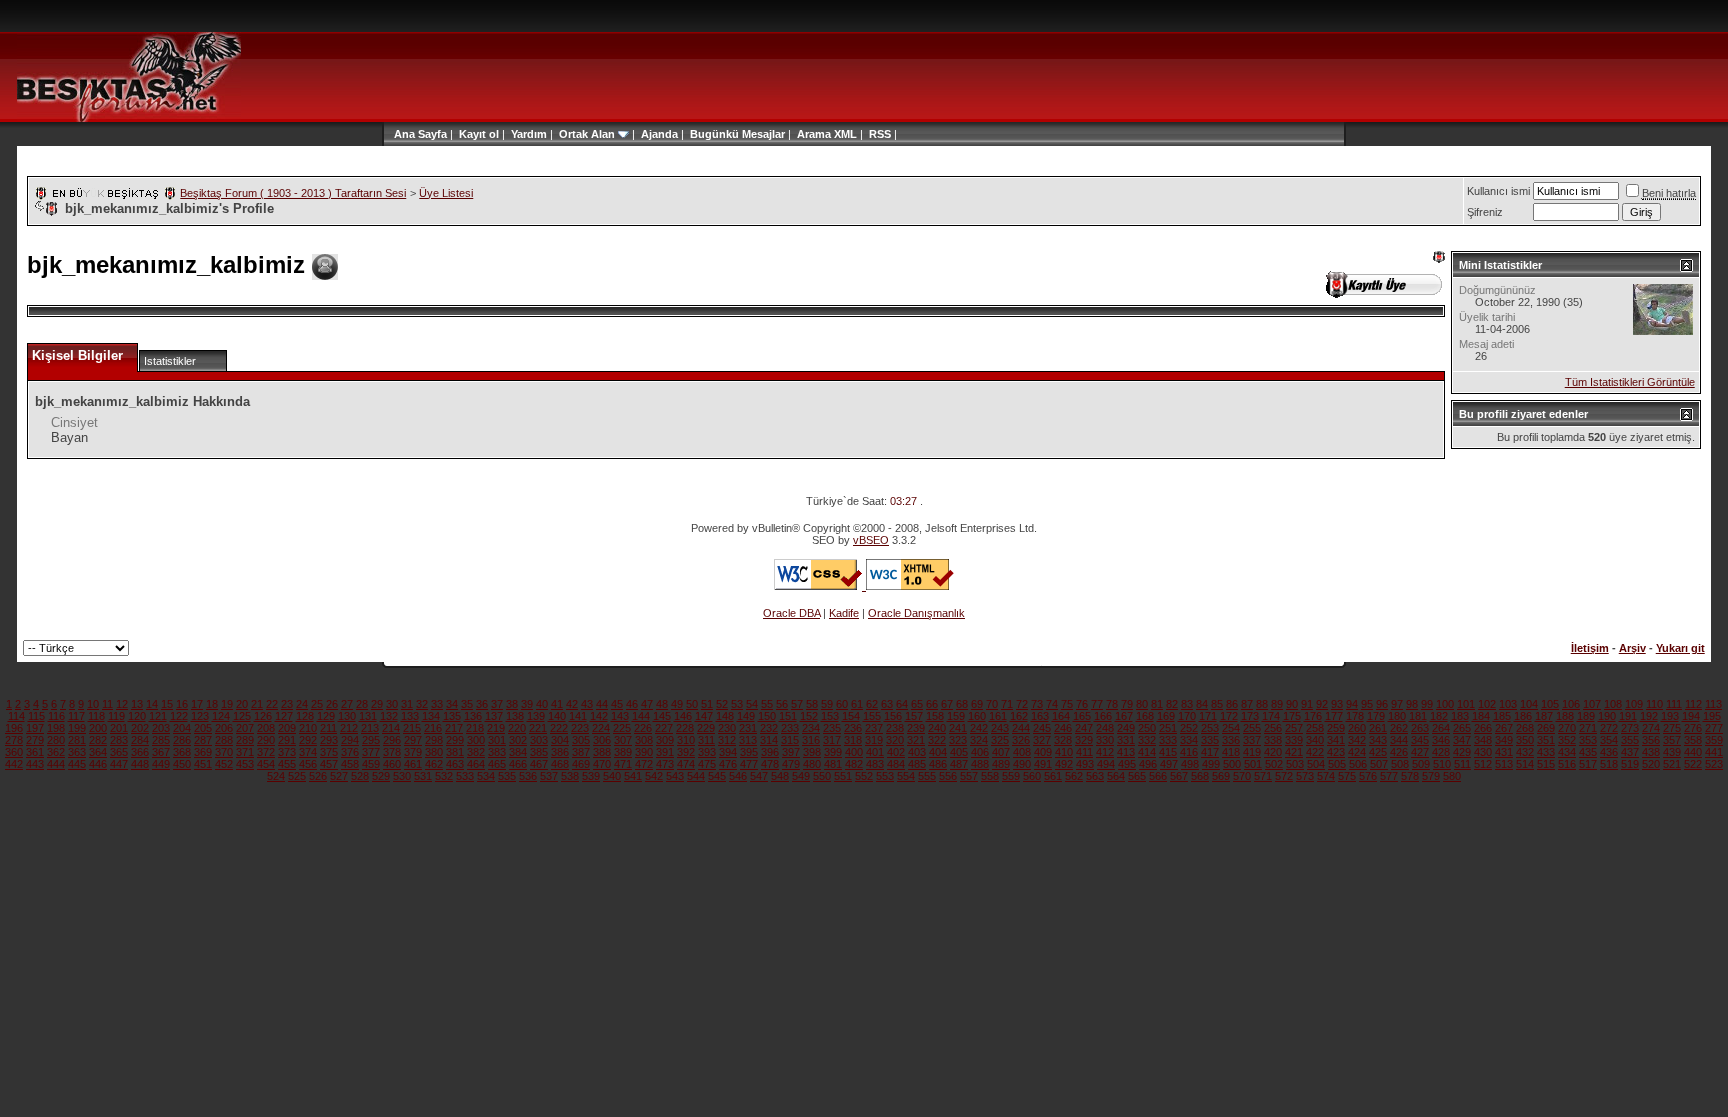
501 (1253, 764)
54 (752, 704)
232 (769, 728)
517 (1588, 764)
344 (1399, 740)
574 (1326, 776)
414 (1147, 752)
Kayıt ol (479, 134)
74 (1052, 704)
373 (287, 752)
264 (1441, 728)
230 (727, 728)
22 (272, 704)
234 (811, 728)
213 (370, 728)
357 (1672, 740)
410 (1064, 752)
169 (1166, 716)
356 (1651, 740)
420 (1273, 752)
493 (1085, 764)
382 (476, 752)
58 (812, 704)
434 (1567, 752)
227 (664, 728)
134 (431, 716)
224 (601, 728)
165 (1082, 716)
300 (476, 740)
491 (1043, 764)
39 (527, 704)
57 (797, 704)
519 (1630, 764)
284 (140, 740)
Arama (814, 134)
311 (706, 740)
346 (1441, 740)
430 (1483, 752)
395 (749, 752)
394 (728, 752)
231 (748, 728)
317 (832, 740)
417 (1210, 752)
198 (56, 728)
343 (1378, 740)
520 (1651, 764)
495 (1127, 764)
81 (1157, 704)
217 (454, 728)
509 (1421, 764)
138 (515, 716)
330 (1105, 740)
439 (1672, 752)
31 (407, 704)
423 (1336, 752)
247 (1084, 728)
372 (266, 752)
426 (1399, 752)
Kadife (844, 613)
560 (1032, 776)
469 (581, 764)
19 (227, 704)
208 (266, 728)
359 (1714, 740)
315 (790, 740)
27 (347, 704)
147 (704, 716)
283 (119, 740)
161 (998, 716)
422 (1315, 752)
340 (1315, 740)
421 (1294, 752)
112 (1693, 704)
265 (1462, 728)
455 (287, 764)
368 (182, 752)
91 (1307, 704)
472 (644, 764)
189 (1586, 716)
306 (602, 740)
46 (632, 704)
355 (1630, 740)
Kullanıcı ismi (1498, 191)
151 (788, 716)
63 (887, 704)
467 (539, 764)
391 (665, 752)
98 (1412, 704)
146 (683, 716)
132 (389, 716)
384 (518, 752)
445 (77, 764)
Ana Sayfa (420, 134)
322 (937, 740)
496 (1148, 764)
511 (1462, 764)
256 (1273, 728)
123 (200, 716)
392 (686, 752)
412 (1105, 752)
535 (507, 776)
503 (1295, 764)
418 (1231, 752)
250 (1147, 728)
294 (350, 740)
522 (1693, 764)
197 (35, 728)
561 (1053, 776)
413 (1126, 752)
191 (1628, 716)
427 (1420, 752)
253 (1210, 728)
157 (914, 716)
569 (1221, 776)
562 (1074, 776)
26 (332, 704)
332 (1147, 740)
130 (347, 716)
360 (14, 752)
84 (1202, 704)
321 (916, 740)
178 (1355, 716)
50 (692, 704)
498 (1190, 764)
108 (1613, 704)
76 (1082, 704)
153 (830, 716)
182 (1439, 716)
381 (455, 752)
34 (452, 704)
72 (1022, 704)
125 (242, 716)
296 (392, 740)
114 (16, 716)
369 (203, 752)
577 (1389, 776)
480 (812, 764)
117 (76, 716)
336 (1231, 740)
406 (980, 752)
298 (434, 740)
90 (1292, 704)
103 (1508, 704)
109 (1634, 704)
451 (203, 764)
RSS (880, 134)
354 (1609, 740)
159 (956, 716)
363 (77, 752)
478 (770, 764)
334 (1189, 740)
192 (1649, 716)
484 (896, 764)
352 (1567, 740)
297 (413, 740)
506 (1358, 764)
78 (1112, 704)
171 (1208, 716)
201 (119, 728)
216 (433, 728)
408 (1022, 752)
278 (14, 740)
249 (1126, 728)
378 (392, 752)
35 (467, 704)
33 (437, 704)
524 (276, 776)
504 (1316, 764)
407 (1001, 752)
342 (1357, 740)
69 (977, 704)
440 (1693, 752)
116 (56, 716)
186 (1523, 716)
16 (182, 704)
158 (935, 716)
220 (517, 728)
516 (1567, 764)
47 (647, 704)
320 (895, 740)
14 (152, 704)
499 (1211, 764)
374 (308, 752)
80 (1142, 704)
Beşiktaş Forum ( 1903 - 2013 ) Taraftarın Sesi (293, 193)
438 (1651, 752)
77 (1097, 704)
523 (1714, 764)
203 (161, 728)
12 (122, 704)
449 (161, 764)
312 (727, 740)
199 (77, 728)
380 (434, 752)
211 (328, 728)
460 (392, 764)
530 (402, 776)
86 (1232, 704)
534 (486, 776)
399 (833, 752)
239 (916, 728)
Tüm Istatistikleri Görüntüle (1630, 382)
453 (245, 764)
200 (98, 728)
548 (780, 776)
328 (1063, 740)
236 (853, 728)
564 (1116, 776)
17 (197, 704)
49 (677, 704)
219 (496, 728)
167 (1124, 716)
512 (1483, 764)
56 (782, 704)
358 (1693, 740)
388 (602, 752)
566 (1158, 776)
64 (902, 704)
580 (1452, 776)
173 (1250, 716)
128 (305, 716)
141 (578, 716)
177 (1334, 716)
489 (1001, 764)
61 (857, 704)
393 (707, 752)
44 (602, 704)
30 (392, 704)
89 (1277, 704)
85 (1217, 704)
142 (599, 716)
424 (1357, 752)
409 (1043, 752)
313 (748, 740)
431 (1504, 752)
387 (581, 752)
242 (979, 728)
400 (854, 752)
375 (329, 752)
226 (643, 728)
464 (476, 764)
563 (1095, 776)
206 (224, 728)
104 (1529, 704)
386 (560, 752)
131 (368, 716)
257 (1294, 728)
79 (1127, 704)
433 (1546, 752)
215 (412, 728)
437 (1630, 752)
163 (1040, 716)
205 (203, 728)
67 (947, 704)
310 (686, 740)
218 (475, 728)
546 (738, 776)
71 (1007, 704)
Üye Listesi (446, 193)
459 (371, 764)
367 (161, 752)
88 (1262, 704)
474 (686, 764)
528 (360, 776)
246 (1063, 728)
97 (1397, 704)
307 (623, 740)
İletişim (1590, 648)
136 (473, 716)
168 (1145, 716)
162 (1019, 716)
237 (874, 728)
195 (1712, 716)
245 (1042, 728)
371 (245, 752)
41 (557, 704)
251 (1168, 728)
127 (284, 716)
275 (1672, 728)
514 (1525, 764)
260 (1357, 728)
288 (224, 740)
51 (707, 704)
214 (391, 728)
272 (1609, 728)
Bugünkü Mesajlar (737, 134)
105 (1550, 704)
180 (1397, 716)
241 (958, 728)
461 (413, 764)
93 (1337, 704)
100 (1445, 704)
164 (1061, 716)
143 (620, 716)
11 (107, 704)
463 (455, 764)
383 (497, 752)
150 (767, 716)
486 (938, 764)
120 (137, 716)
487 (959, 764)
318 (853, 740)
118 (96, 716)
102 (1487, 704)
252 (1189, 728)
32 (422, 704)
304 (560, 740)
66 (932, 704)
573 (1305, 776)
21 (257, 704)
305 (581, 740)
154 (851, 716)
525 (297, 776)
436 (1609, 752)
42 (572, 704)
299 (455, 740)
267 (1504, 728)
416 (1189, 752)
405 (959, 752)
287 (203, 740)
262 (1399, 728)
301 (497, 740)
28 (362, 704)
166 (1103, 716)
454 (266, 764)
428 (1441, 752)
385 (539, 752)
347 (1462, 740)
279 (35, 740)
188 (1565, 716)
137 (494, 716)
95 (1367, 704)
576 (1368, 776)
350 (1525, 740)
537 (549, 776)
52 (722, 704)
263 (1420, 728)
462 (434, 764)
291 (287, 740)
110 (1654, 704)
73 (1037, 704)
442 (14, 764)
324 (979, 740)
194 (1691, 716)
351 (1546, 740)
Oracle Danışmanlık (916, 613)
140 (557, 716)
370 (224, 752)
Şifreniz (1485, 212)
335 (1210, 740)
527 (339, 776)
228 (685, 728)
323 (958, 740)
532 (444, 776)
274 (1651, 728)
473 (665, 764)
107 (1592, 704)
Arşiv (1632, 648)
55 (767, 704)
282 (98, 740)
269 (1546, 728)
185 (1502, 716)
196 (14, 728)
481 (833, 764)
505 (1337, 764)
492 (1064, 764)
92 (1322, 704)
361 (35, 752)
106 (1571, 704)
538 (570, 776)
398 (812, 752)
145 (662, 716)
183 (1460, 716)
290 (266, 740)
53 (737, 704)
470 (602, 764)
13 (137, 704)
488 (980, 764)
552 (864, 776)
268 (1525, 728)
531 (423, 776)
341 (1336, 740)
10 (93, 704)
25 (317, 704)
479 (791, 764)
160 (977, 716)
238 (895, 728)
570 (1242, 776)
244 (1021, 728)
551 (843, 776)
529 (381, 776)
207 (245, 728)
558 (990, 776)
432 (1525, 752)
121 (158, 716)
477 (749, 764)
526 (318, 776)
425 (1378, 752)
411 (1084, 752)
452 (224, 764)
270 (1567, 728)
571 (1263, 776)
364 (98, 752)
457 (329, 764)
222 (559, 728)
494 (1106, 764)
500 (1232, 764)
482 (854, 764)
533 (465, 776)
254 (1231, 728)
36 (482, 704)
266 (1483, 728)
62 (872, 704)
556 (948, 776)
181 (1418, 716)
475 (707, 764)
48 (662, 704)
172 (1229, 716)
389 (623, 752)
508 (1400, 764)
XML (845, 134)
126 (263, 716)
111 (1674, 704)
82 (1172, 704)
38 (512, 704)
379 (413, 752)
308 (644, 740)
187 (1544, 716)
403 (917, 752)
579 (1431, 776)
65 (917, 704)
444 (56, 764)
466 (518, 764)
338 (1273, 740)
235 (832, 728)
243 (1000, 728)
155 (872, 716)
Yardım (529, 134)
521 (1672, 764)
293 (329, 740)
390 (644, 752)
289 (245, 740)
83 (1187, 704)
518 (1609, 764)
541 (633, 776)
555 (927, 776)
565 (1137, 776)
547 (759, 776)
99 (1427, 704)
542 (654, 776)
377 (371, 752)
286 (182, 740)
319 (874, 740)
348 (1483, 740)
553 (885, 776)
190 (1607, 716)
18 (212, 704)
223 (580, 728)
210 (308, 728)
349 (1504, 740)
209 (287, 728)
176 (1313, 716)
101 (1466, 704)
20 (242, 704)
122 (179, 716)
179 (1376, 716)
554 (906, 776)
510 (1442, 764)
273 (1630, 728)
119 (116, 716)
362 (56, 752)
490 (1022, 764)
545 (717, 776)
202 (140, 728)
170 (1187, 716)
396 (770, 752)
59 (827, 704)
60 (842, 704)
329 (1084, 740)
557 (969, 776)
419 (1252, 752)
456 (308, 764)
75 (1067, 704)
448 (140, 764)
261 (1378, 728)
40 (542, 704)
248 (1105, 728)
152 (809, 716)
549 (801, 776)
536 (528, 776)
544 (696, 776)
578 (1410, 776)
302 (518, 740)
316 (811, 740)
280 (56, 740)
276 (1693, 728)
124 (221, 716)
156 (893, 716)
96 (1382, 704)
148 (725, 716)
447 (119, 764)
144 (641, 716)
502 (1274, 764)
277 (1714, 728)
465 (497, 764)
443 (35, 764)
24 (302, 704)
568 (1200, 776)
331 (1126, 740)
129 (326, 716)
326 (1021, 740)
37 (497, 704)
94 (1352, 704)
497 (1169, 764)
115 (36, 716)
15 (167, 704)
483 (875, 764)
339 (1294, 740)
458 (350, 764)
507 (1379, 764)
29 (377, 704)
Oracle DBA (791, 613)
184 (1481, 716)
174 (1271, 716)
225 (622, 728)
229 (706, 728)
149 (746, 716)
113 (1713, 704)
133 (410, 716)
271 (1588, 728)
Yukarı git (1680, 648)
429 (1462, 752)
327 (1042, 740)
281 (77, 740)
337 (1252, 740)
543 (675, 776)
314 (769, 740)
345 (1420, 740)
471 (623, 764)
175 (1292, 716)
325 (1000, 740)
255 (1252, 728)
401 (875, 752)
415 (1168, 752)
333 (1168, 740)
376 (350, 752)
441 (1714, 752)
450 (182, 764)
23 (287, 704)
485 (917, 764)
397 (791, 752)
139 (536, 716)
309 (665, 740)
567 (1179, 776)
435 (1588, 752)
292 (308, 740)
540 (612, 776)
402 (896, 752)
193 (1670, 716)
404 (938, 752)
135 (452, 716)
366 (140, 752)
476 (728, 764)
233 (790, 728)
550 (822, 776)
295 (371, 740)
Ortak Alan (587, 134)
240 (937, 728)
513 (1504, 764)
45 (617, 704)
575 (1347, 776)
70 (992, 704)
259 (1336, 728)
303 (539, 740)
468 (560, 764)
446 (98, 764)
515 (1546, 764)
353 (1588, 740)
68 (962, 704)
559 (1011, 776)
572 (1284, 776)
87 (1247, 704)
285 (161, 740)
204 (182, 728)
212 (349, 728)
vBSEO (871, 540)
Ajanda (659, 134)
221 (538, 728)
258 (1315, 728)
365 (119, 752)
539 (591, 776)
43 (587, 704)
